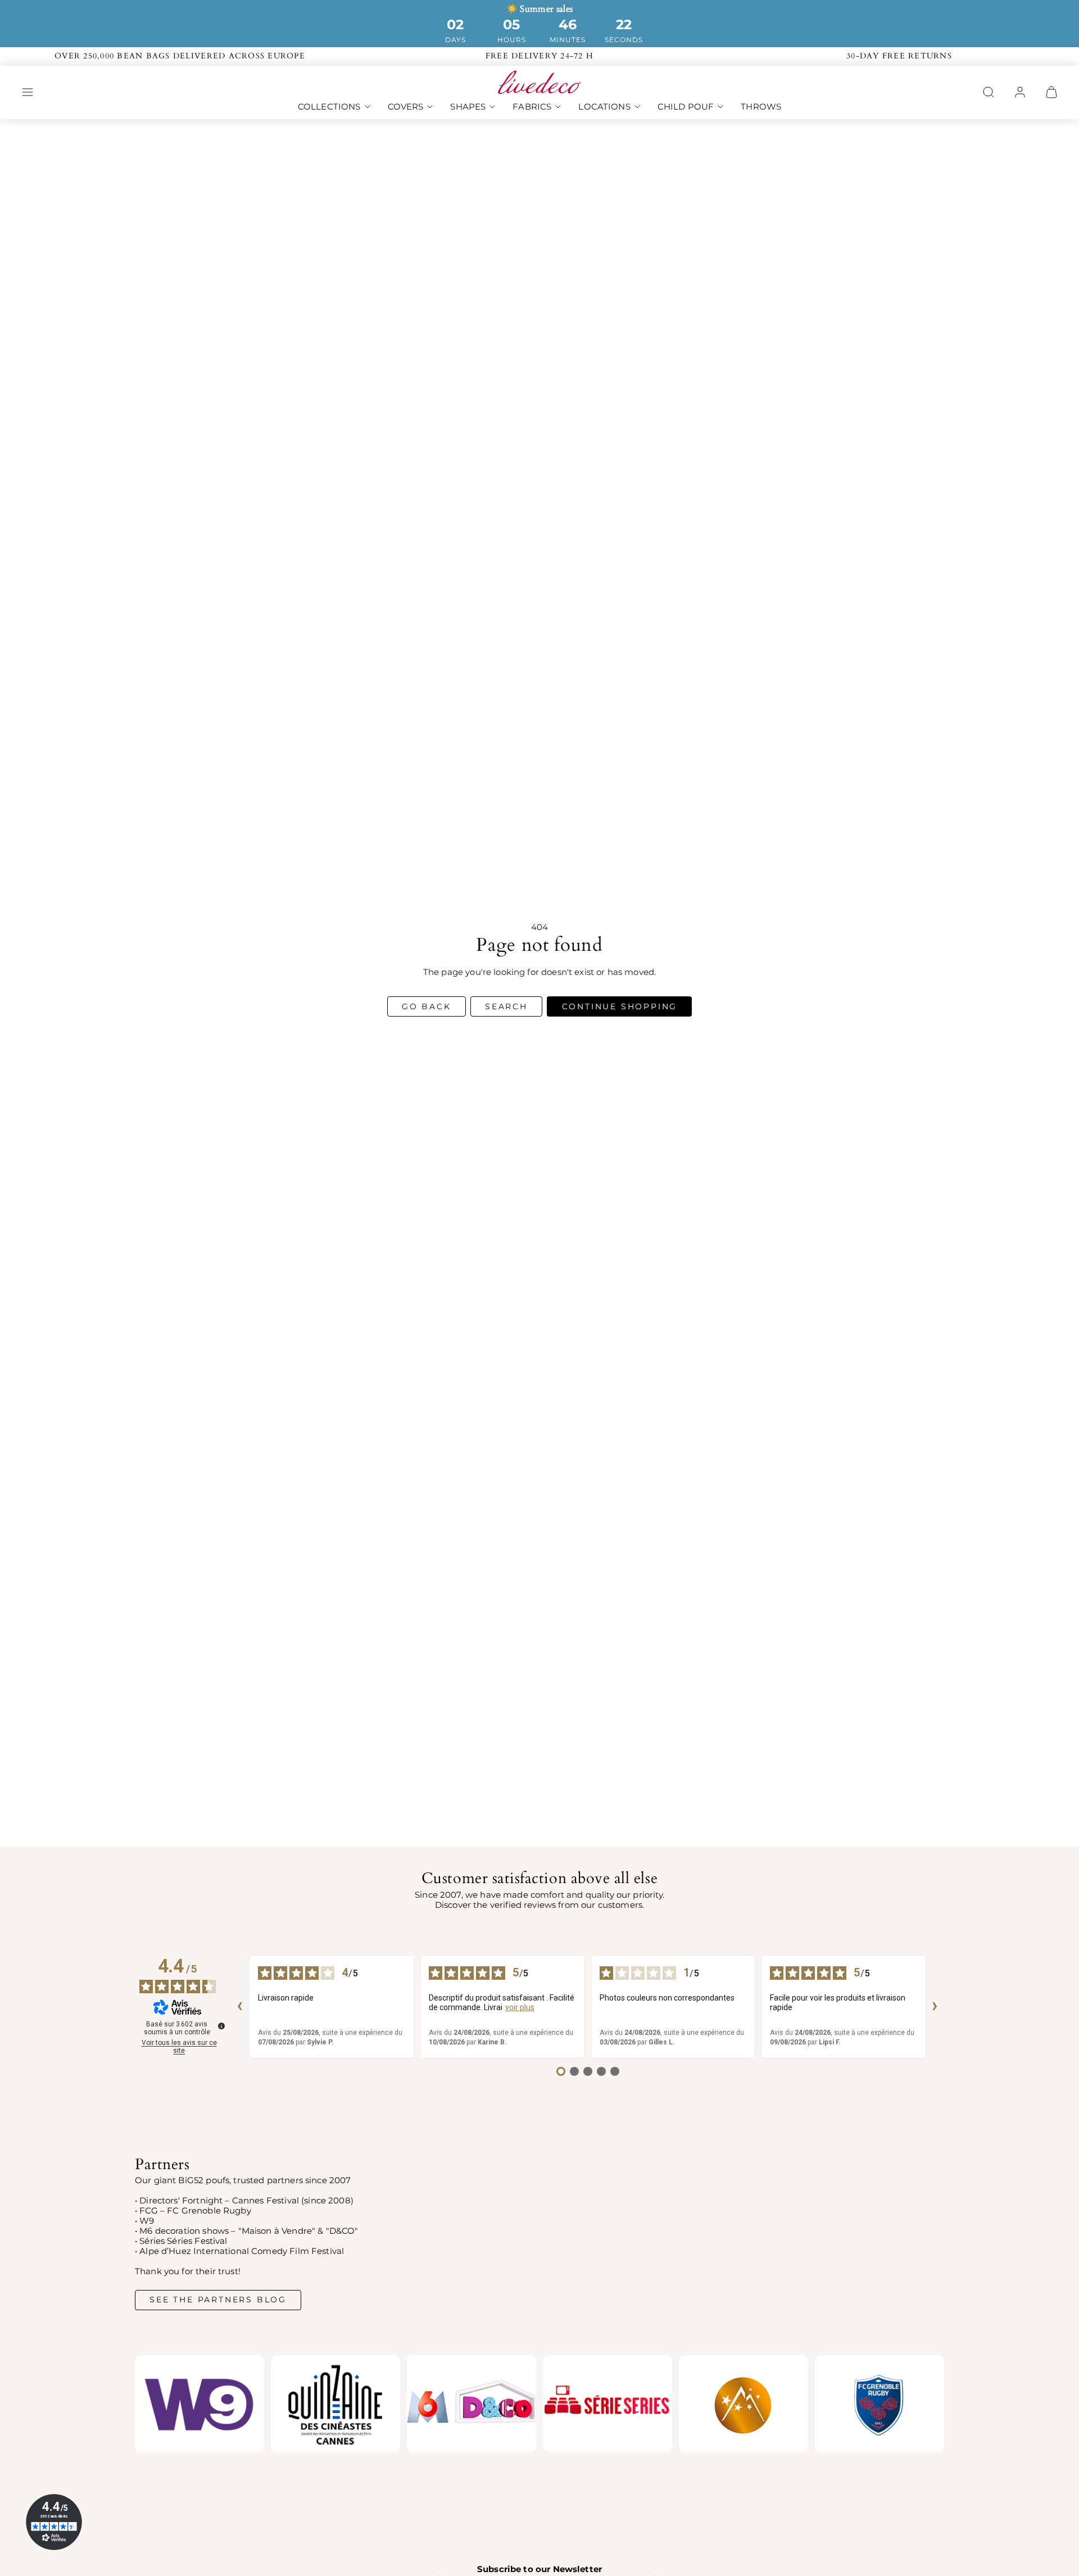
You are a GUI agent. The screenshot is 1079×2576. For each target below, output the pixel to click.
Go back (427, 1006)
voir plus (520, 2007)
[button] (28, 92)
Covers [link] (406, 106)
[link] (1020, 92)
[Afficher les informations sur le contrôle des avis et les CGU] (221, 2026)
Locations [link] (604, 106)
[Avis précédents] (240, 2007)
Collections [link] (329, 106)
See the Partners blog (218, 2300)
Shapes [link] (468, 106)
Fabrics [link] (532, 106)
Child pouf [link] (686, 106)
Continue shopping (620, 1006)
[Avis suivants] (935, 2007)
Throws (761, 106)
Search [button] (506, 1006)
